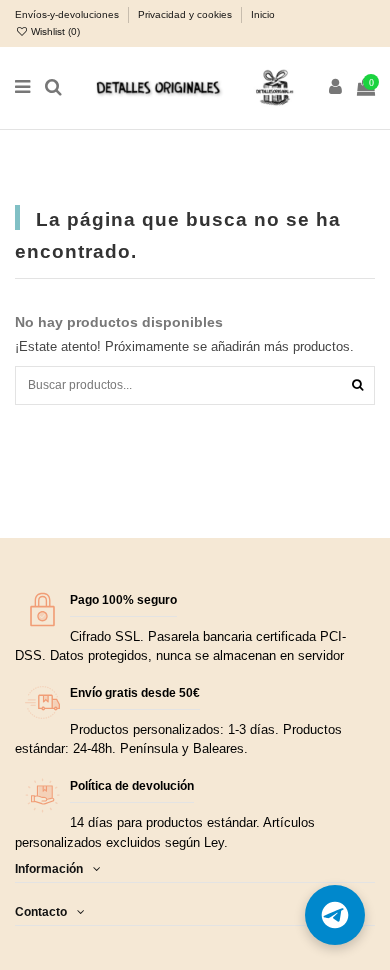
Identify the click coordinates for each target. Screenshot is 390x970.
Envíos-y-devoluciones (68, 14)
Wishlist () (54, 31)
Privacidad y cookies (186, 14)
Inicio (263, 14)
